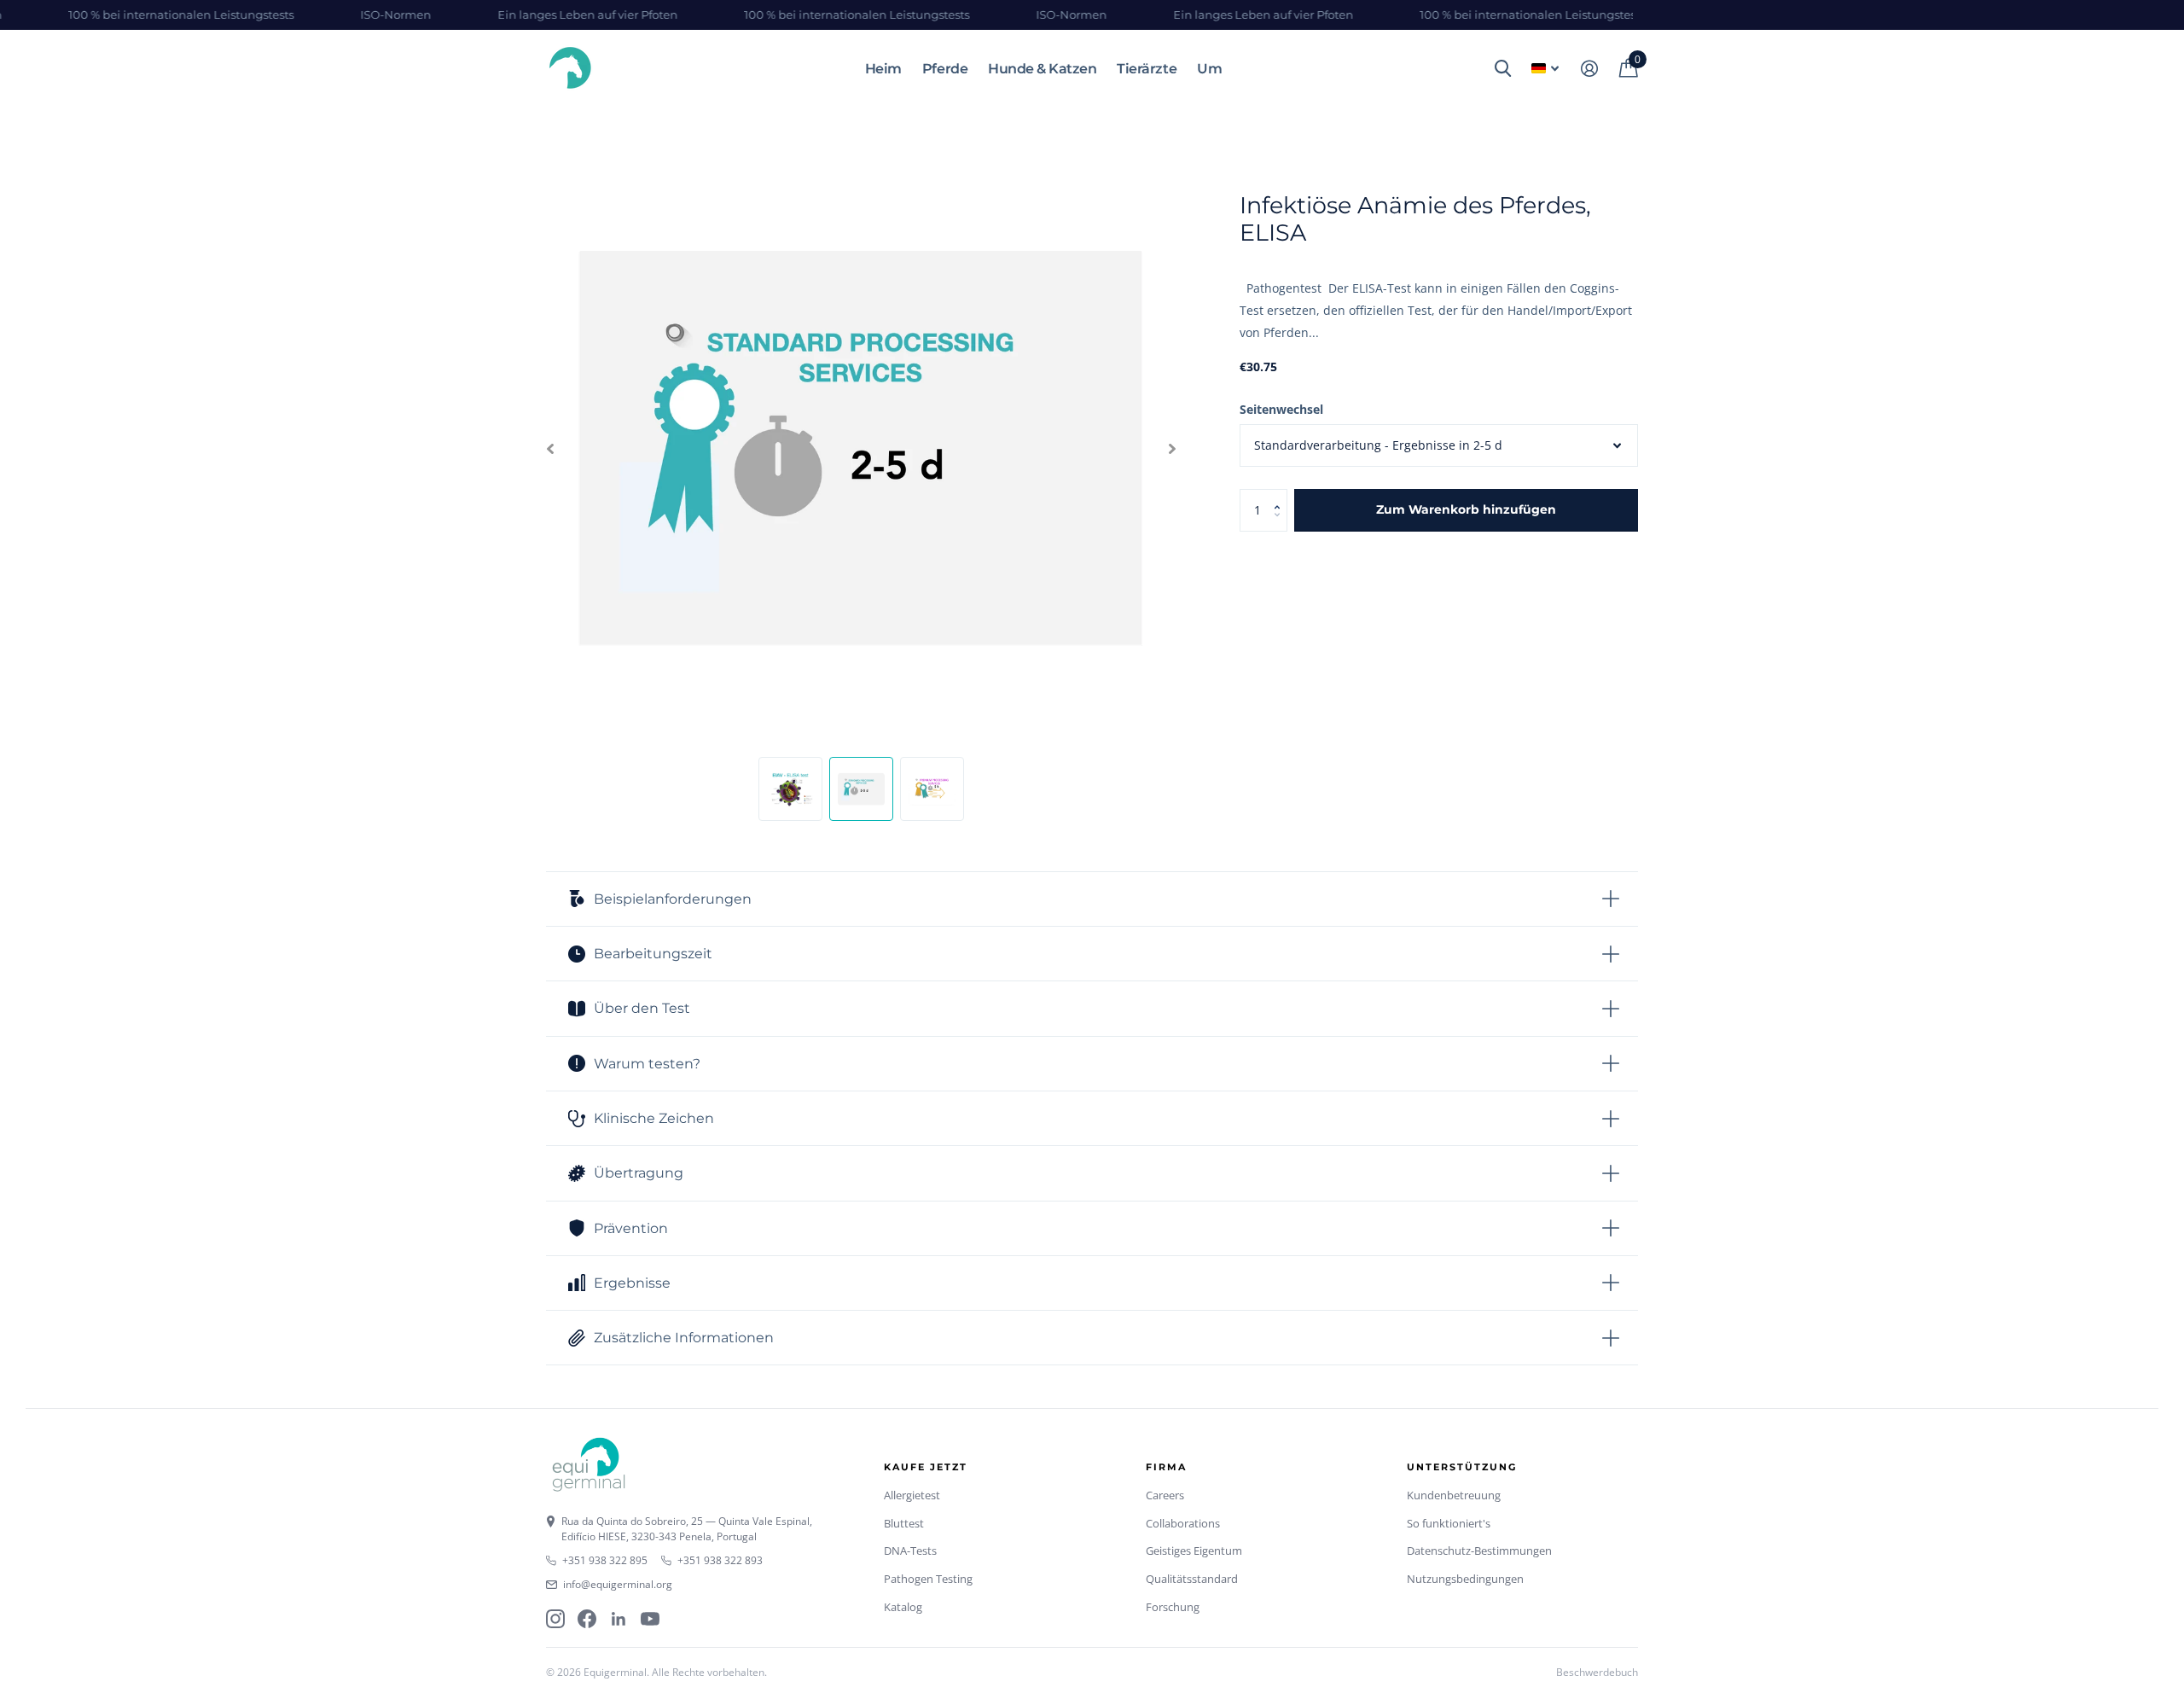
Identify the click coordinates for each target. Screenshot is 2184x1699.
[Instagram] (555, 1619)
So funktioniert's (1449, 1523)
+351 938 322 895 (605, 1560)
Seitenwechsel (1281, 409)
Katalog (903, 1607)
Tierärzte (1147, 69)
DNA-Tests (910, 1551)
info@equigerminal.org (618, 1584)
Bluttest (904, 1523)
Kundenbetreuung (1454, 1495)
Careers (1165, 1495)
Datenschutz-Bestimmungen (1479, 1551)
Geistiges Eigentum (1194, 1551)
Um (1209, 69)
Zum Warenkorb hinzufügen (1466, 509)
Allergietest (912, 1495)
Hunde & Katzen (1042, 69)
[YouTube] (650, 1619)
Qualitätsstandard (1192, 1579)
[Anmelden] (1589, 69)
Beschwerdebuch (1597, 1672)
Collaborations (1183, 1523)
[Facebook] (587, 1619)
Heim (883, 69)
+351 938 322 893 (720, 1560)
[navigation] (550, 449)
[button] (1281, 495)
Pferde (945, 69)
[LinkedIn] (619, 1619)
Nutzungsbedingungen (1465, 1579)
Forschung (1173, 1607)
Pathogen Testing (928, 1579)
